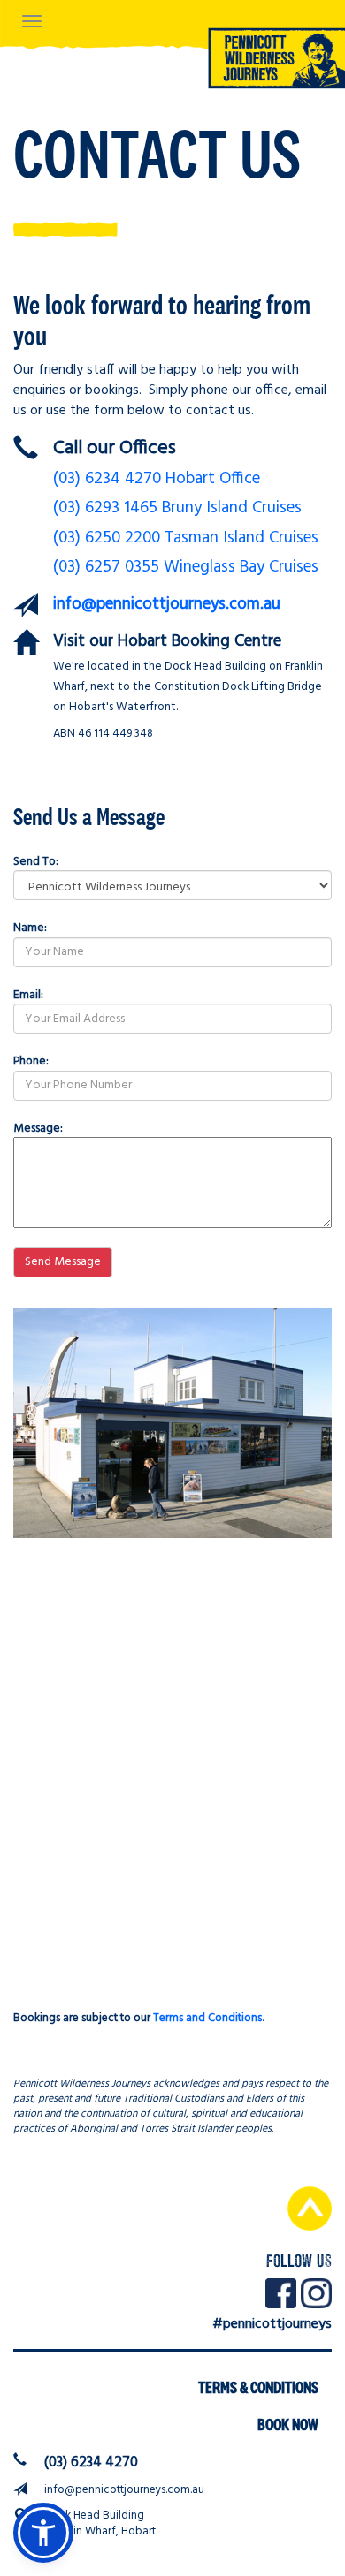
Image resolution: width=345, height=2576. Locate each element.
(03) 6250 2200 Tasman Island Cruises (186, 538)
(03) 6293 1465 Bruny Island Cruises (177, 508)
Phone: (31, 1061)
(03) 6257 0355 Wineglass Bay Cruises (186, 567)
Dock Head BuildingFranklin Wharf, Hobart (100, 2524)
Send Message (63, 1262)
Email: (28, 995)
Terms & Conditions (258, 2387)
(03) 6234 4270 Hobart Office (157, 479)
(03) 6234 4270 (91, 2462)
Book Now (288, 2424)
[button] (43, 2533)
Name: (30, 928)
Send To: (36, 861)
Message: (38, 1128)
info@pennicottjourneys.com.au (167, 604)
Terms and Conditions (207, 2018)
